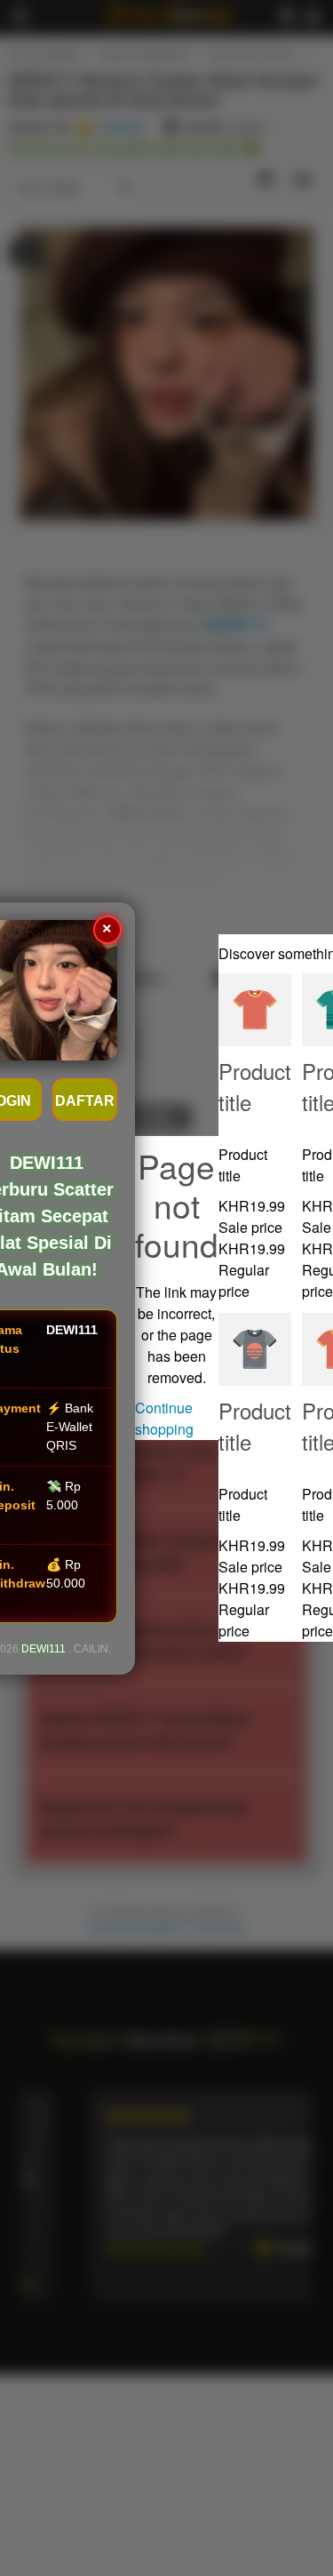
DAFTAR (85, 1101)
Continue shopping (164, 1418)
